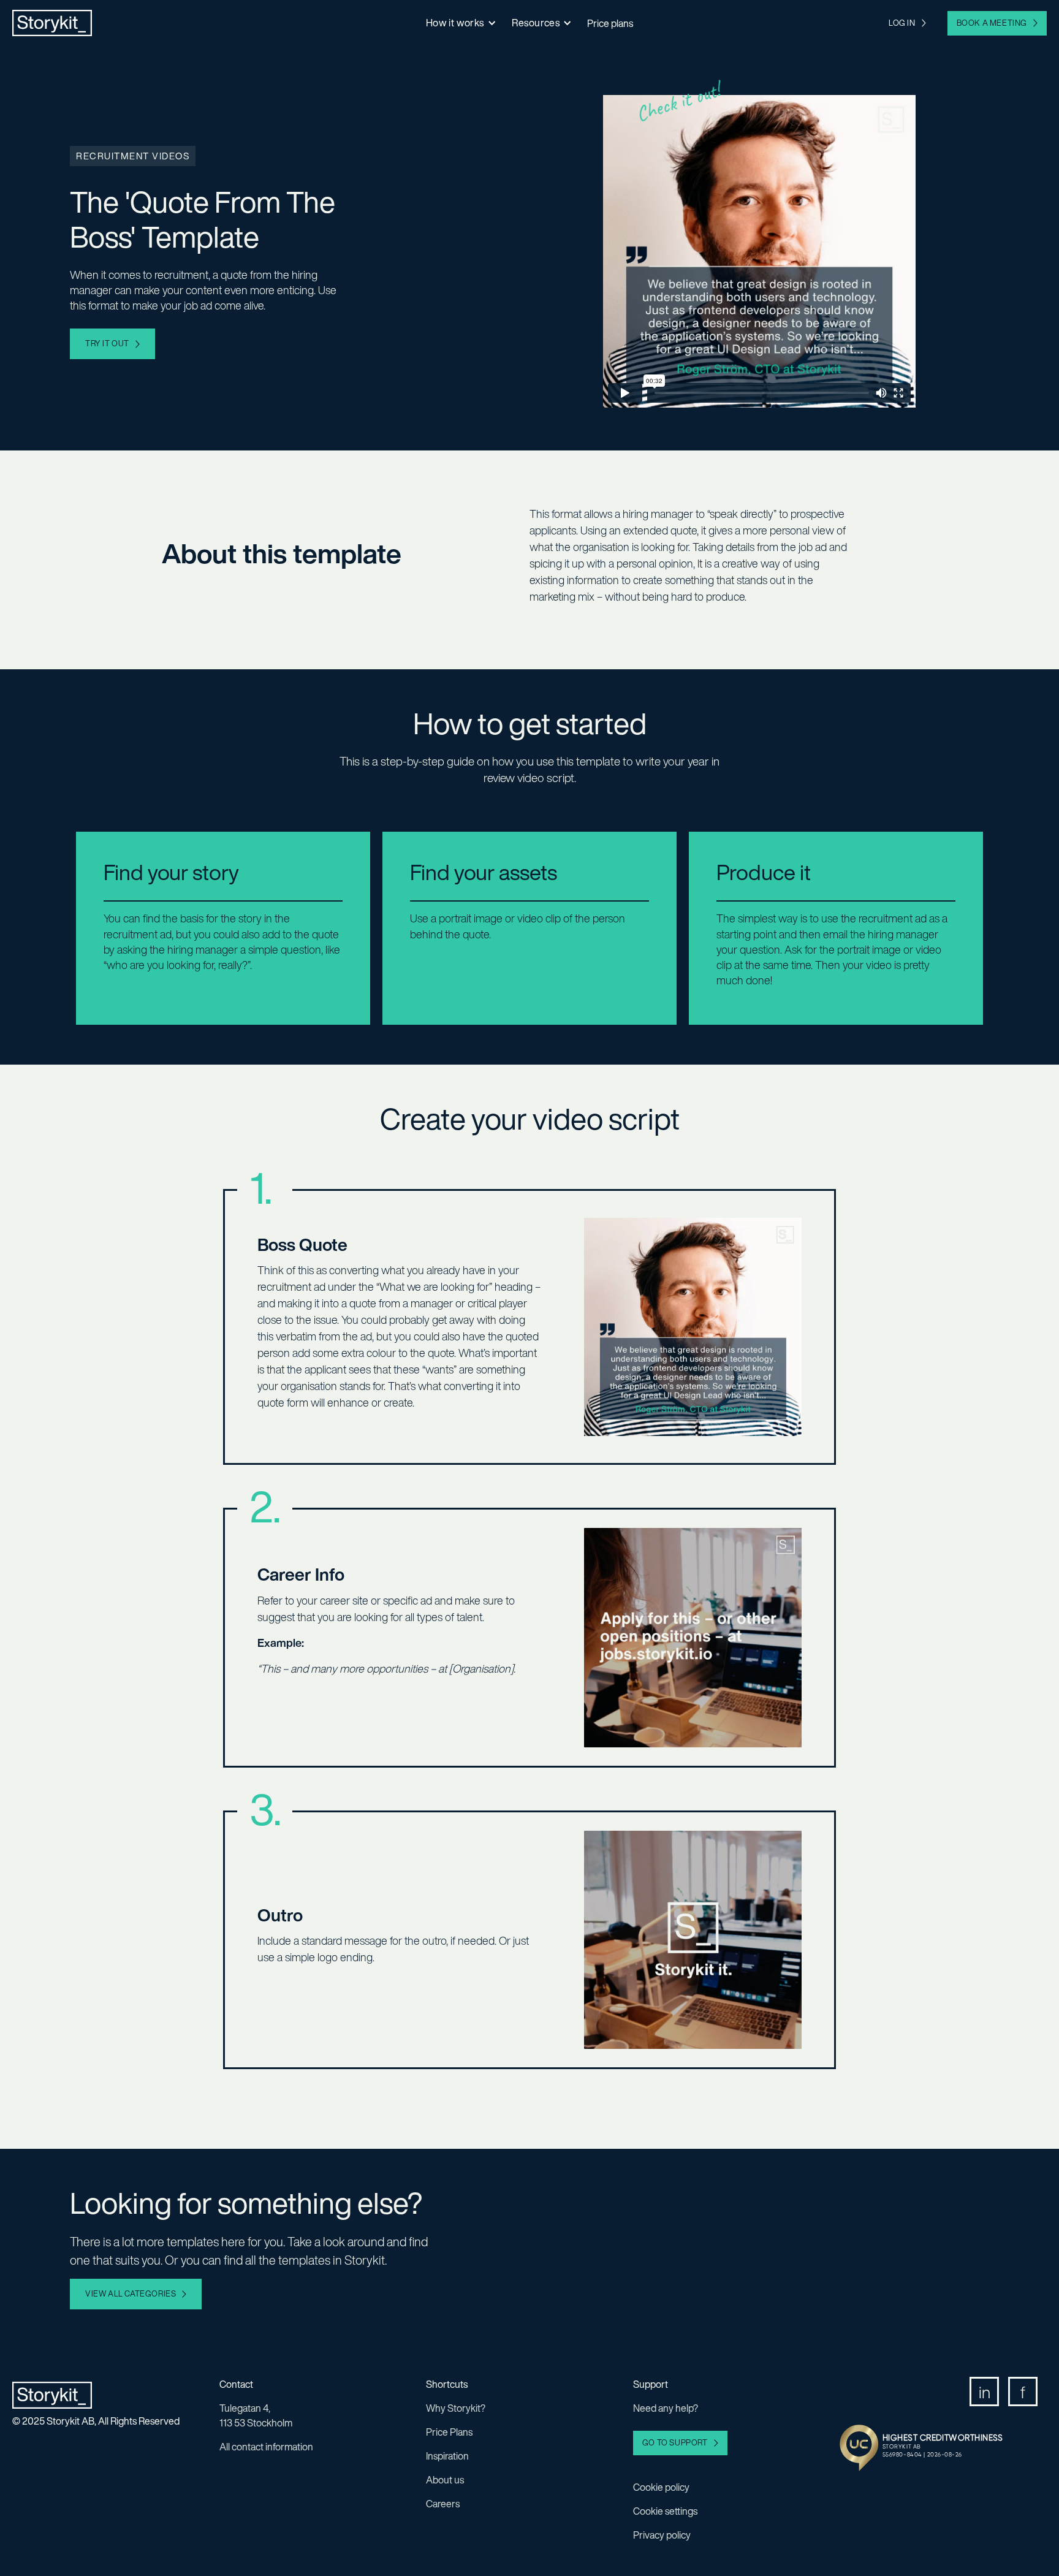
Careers (443, 2504)
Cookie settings (665, 2511)
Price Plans (449, 2432)
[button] (460, 23)
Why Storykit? (456, 2408)
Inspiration (447, 2456)
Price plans (610, 23)
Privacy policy (662, 2535)
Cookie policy (661, 2487)
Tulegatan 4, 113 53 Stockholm (256, 2415)
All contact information (266, 2447)
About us (445, 2480)
